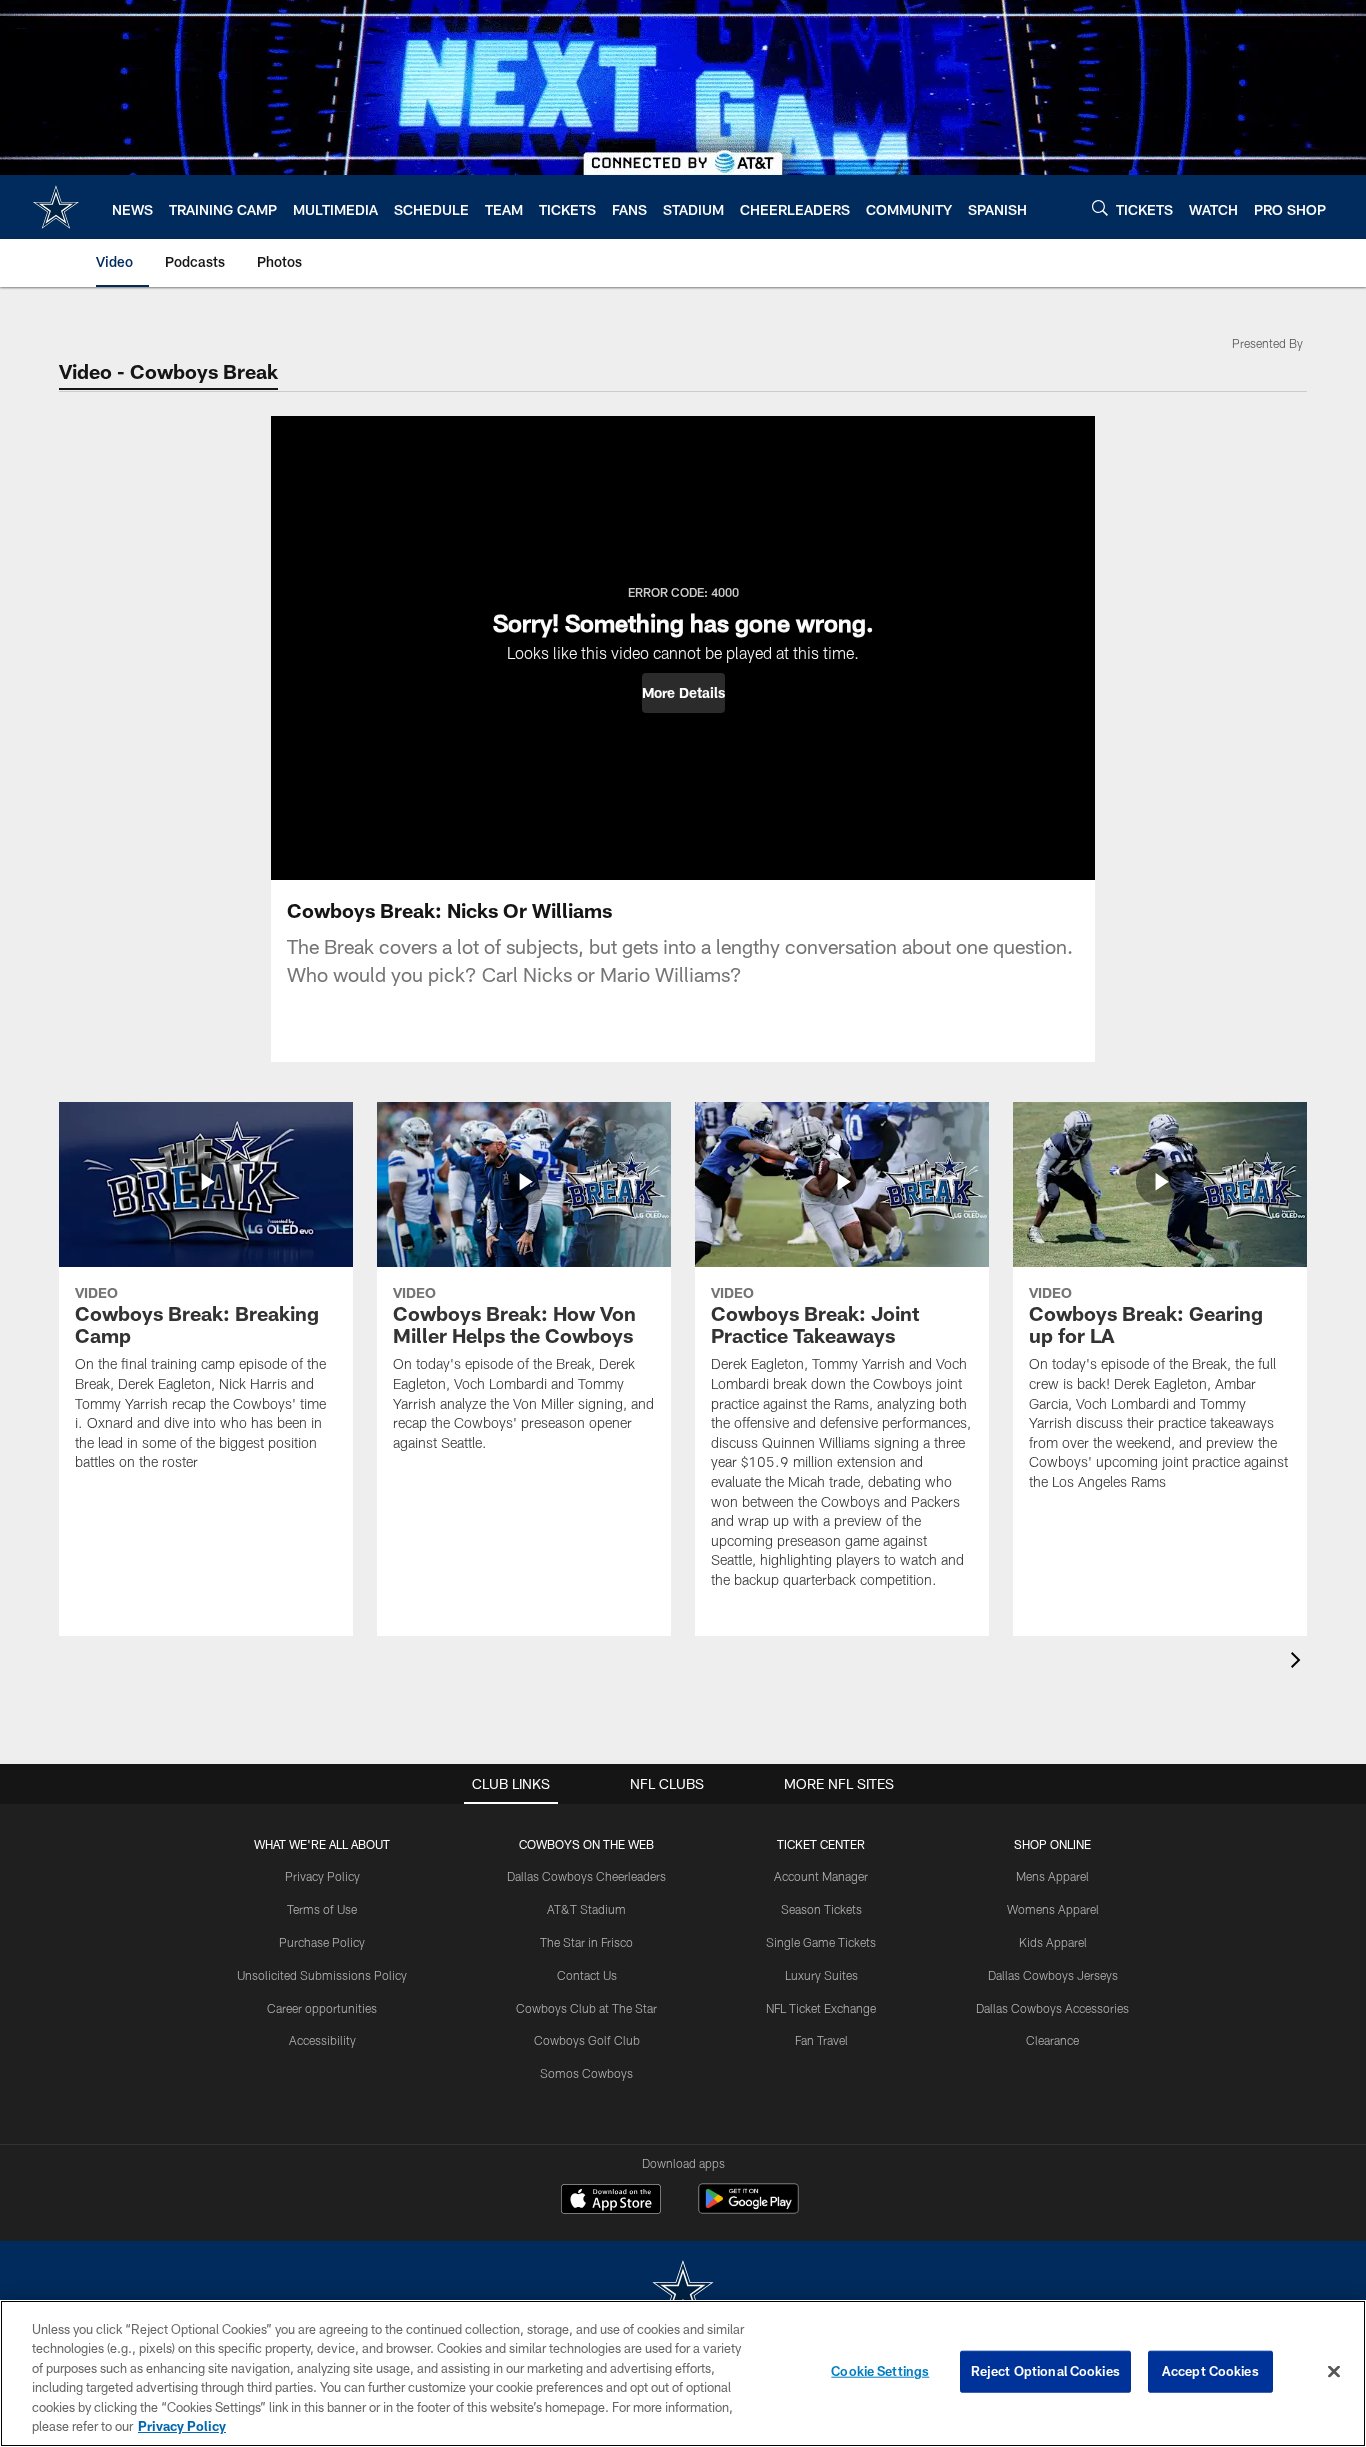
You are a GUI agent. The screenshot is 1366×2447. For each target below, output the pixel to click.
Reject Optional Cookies (1045, 2371)
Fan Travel (821, 2040)
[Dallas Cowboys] (683, 2291)
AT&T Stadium (586, 1909)
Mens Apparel (1052, 1876)
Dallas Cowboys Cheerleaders (586, 1876)
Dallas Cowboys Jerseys (1053, 1975)
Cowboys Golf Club (587, 2040)
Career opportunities (322, 2008)
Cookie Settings (880, 2371)
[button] (683, 693)
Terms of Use (322, 1909)
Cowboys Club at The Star (586, 2008)
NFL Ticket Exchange (821, 2008)
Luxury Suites (821, 1975)
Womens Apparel (1053, 1909)
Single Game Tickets (821, 1942)
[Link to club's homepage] (56, 207)
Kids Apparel (1053, 1942)
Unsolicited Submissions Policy (322, 1975)
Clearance (1052, 2040)
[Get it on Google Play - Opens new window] (748, 2208)
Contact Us (587, 1975)
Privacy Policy (322, 1876)
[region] (683, 2373)
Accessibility (322, 2040)
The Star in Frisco (586, 1942)
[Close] (1334, 2372)
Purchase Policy (322, 1942)
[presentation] (1299, 1662)
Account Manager (821, 1876)
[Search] (1100, 207)
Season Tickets (821, 1909)
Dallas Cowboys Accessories (1052, 2008)
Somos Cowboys (586, 2073)
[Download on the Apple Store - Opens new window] (611, 2201)
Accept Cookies (1210, 2371)
